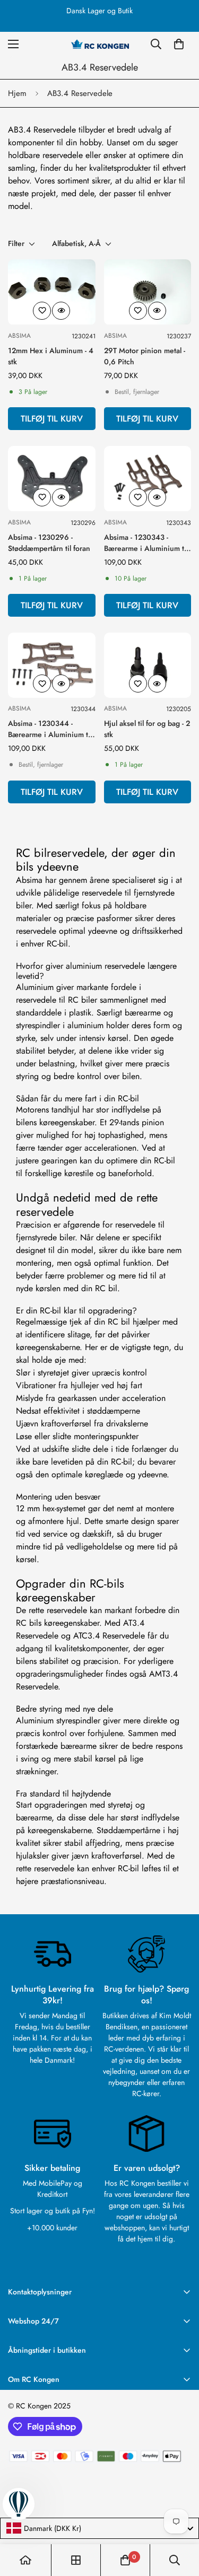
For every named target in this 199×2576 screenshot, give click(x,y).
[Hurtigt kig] (61, 311)
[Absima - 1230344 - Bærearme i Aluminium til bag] (52, 665)
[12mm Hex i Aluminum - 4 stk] (52, 292)
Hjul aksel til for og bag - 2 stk (147, 729)
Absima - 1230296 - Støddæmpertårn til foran (49, 543)
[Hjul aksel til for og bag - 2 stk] (148, 665)
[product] (25, 2560)
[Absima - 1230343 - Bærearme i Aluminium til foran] (148, 479)
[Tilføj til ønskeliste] (42, 311)
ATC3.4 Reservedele (109, 1636)
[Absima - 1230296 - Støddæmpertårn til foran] (52, 479)
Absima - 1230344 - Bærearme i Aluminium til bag (50, 729)
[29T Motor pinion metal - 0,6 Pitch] (148, 292)
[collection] (76, 2560)
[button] (179, 44)
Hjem (17, 93)
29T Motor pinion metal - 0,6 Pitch (145, 356)
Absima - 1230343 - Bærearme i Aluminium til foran (146, 543)
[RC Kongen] (100, 44)
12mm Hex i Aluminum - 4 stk (51, 356)
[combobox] (99, 2528)
